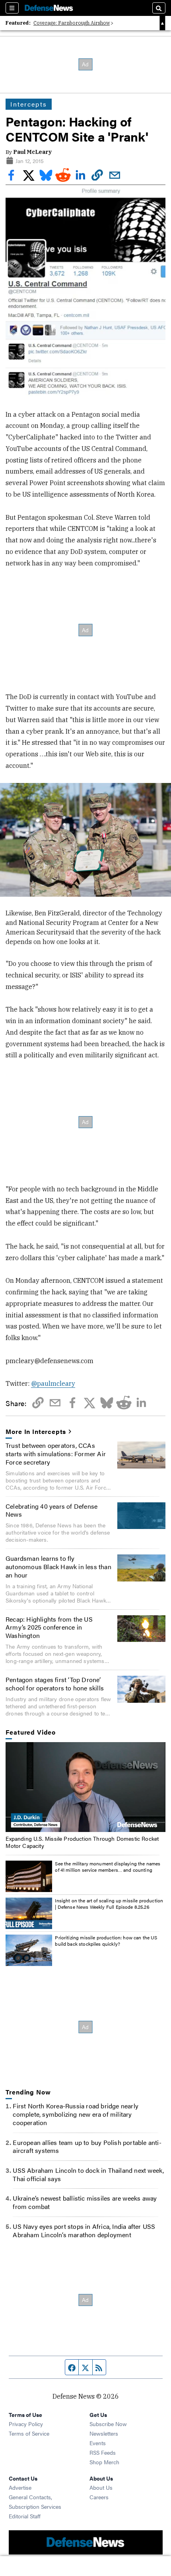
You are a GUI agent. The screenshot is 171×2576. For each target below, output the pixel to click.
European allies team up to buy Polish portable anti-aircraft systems (87, 2147)
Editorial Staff (25, 2516)
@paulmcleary (53, 1383)
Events (98, 2443)
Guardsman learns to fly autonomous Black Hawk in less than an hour (58, 1567)
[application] (85, 1787)
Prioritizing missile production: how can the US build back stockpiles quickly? (106, 1941)
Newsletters (104, 2433)
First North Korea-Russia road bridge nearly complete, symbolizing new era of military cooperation (76, 2114)
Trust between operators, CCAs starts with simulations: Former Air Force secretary (56, 1454)
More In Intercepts (36, 1432)
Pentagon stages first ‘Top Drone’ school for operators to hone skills (55, 1684)
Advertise (20, 2487)
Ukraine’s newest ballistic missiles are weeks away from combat (85, 2202)
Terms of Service (29, 2433)
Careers (99, 2497)
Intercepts (28, 104)
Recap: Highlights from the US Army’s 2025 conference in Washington (49, 1627)
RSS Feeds (103, 2452)
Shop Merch (104, 2462)
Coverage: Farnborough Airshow (72, 23)
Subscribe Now (108, 2424)
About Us (101, 2487)
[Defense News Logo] (49, 8)
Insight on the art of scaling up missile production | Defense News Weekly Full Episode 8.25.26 (109, 1904)
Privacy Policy (26, 2424)
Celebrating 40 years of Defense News (51, 1510)
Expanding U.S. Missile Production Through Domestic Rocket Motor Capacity (82, 1842)
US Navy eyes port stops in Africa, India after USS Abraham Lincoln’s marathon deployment (84, 2230)
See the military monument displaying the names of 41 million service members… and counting (108, 1867)
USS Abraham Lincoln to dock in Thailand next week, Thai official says (88, 2174)
